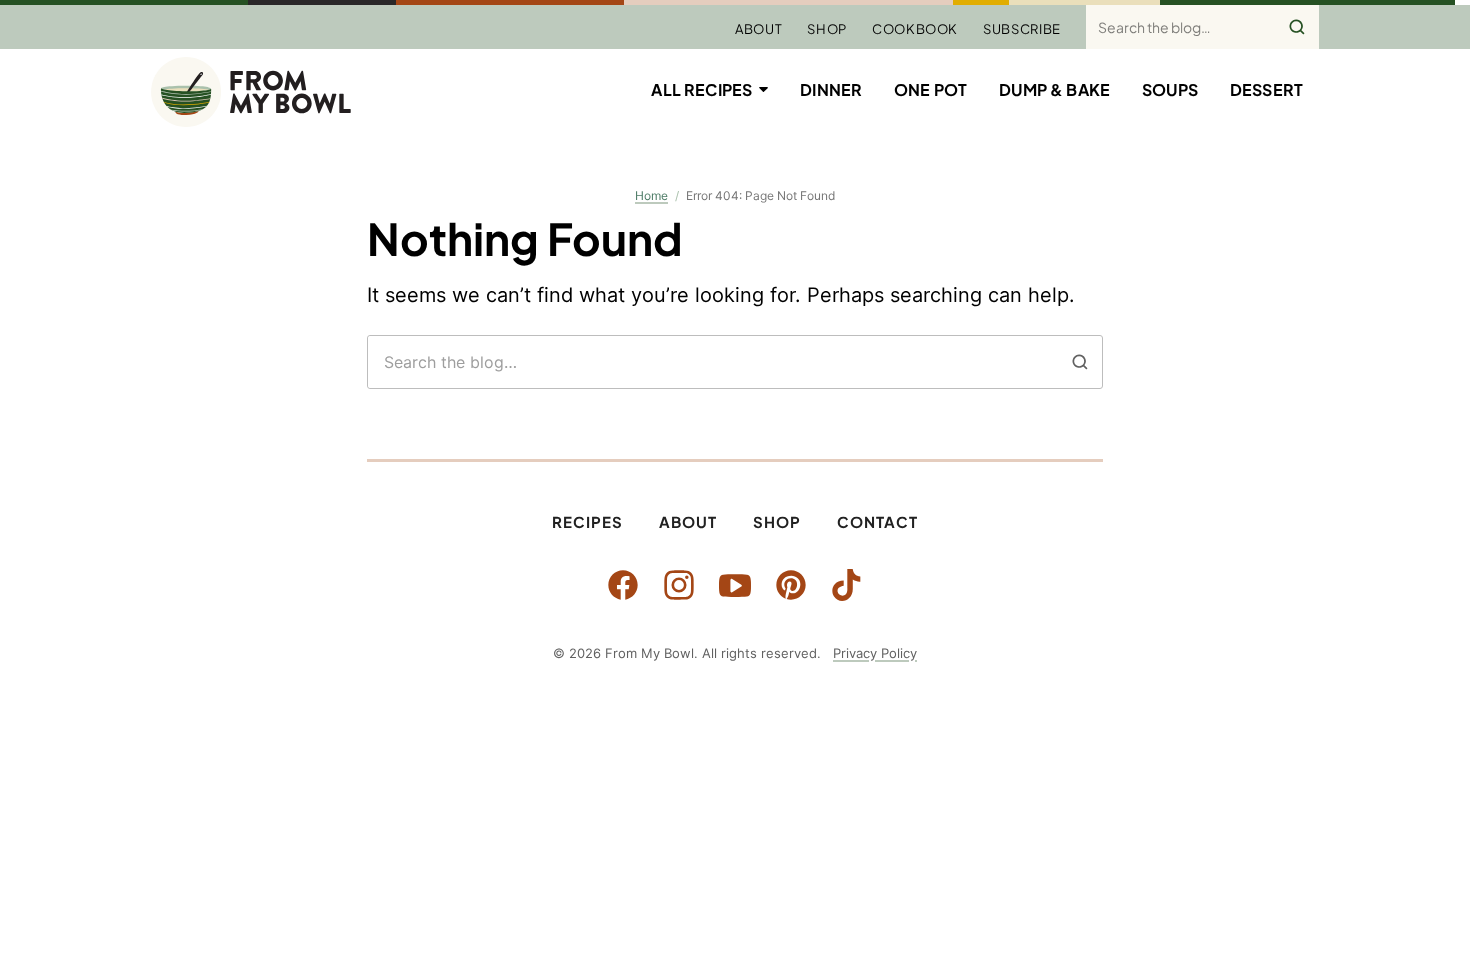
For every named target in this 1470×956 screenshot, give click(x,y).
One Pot (930, 89)
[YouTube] (735, 585)
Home (651, 195)
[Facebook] (623, 585)
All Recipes (701, 89)
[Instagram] (679, 585)
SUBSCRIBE (1022, 29)
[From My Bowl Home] (251, 92)
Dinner (831, 89)
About (758, 29)
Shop (827, 29)
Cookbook (915, 29)
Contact (877, 521)
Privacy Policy (875, 653)
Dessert (1266, 89)
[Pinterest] (791, 585)
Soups (1170, 89)
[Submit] (1297, 27)
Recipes (587, 521)
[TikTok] (847, 585)
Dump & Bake (1054, 89)
